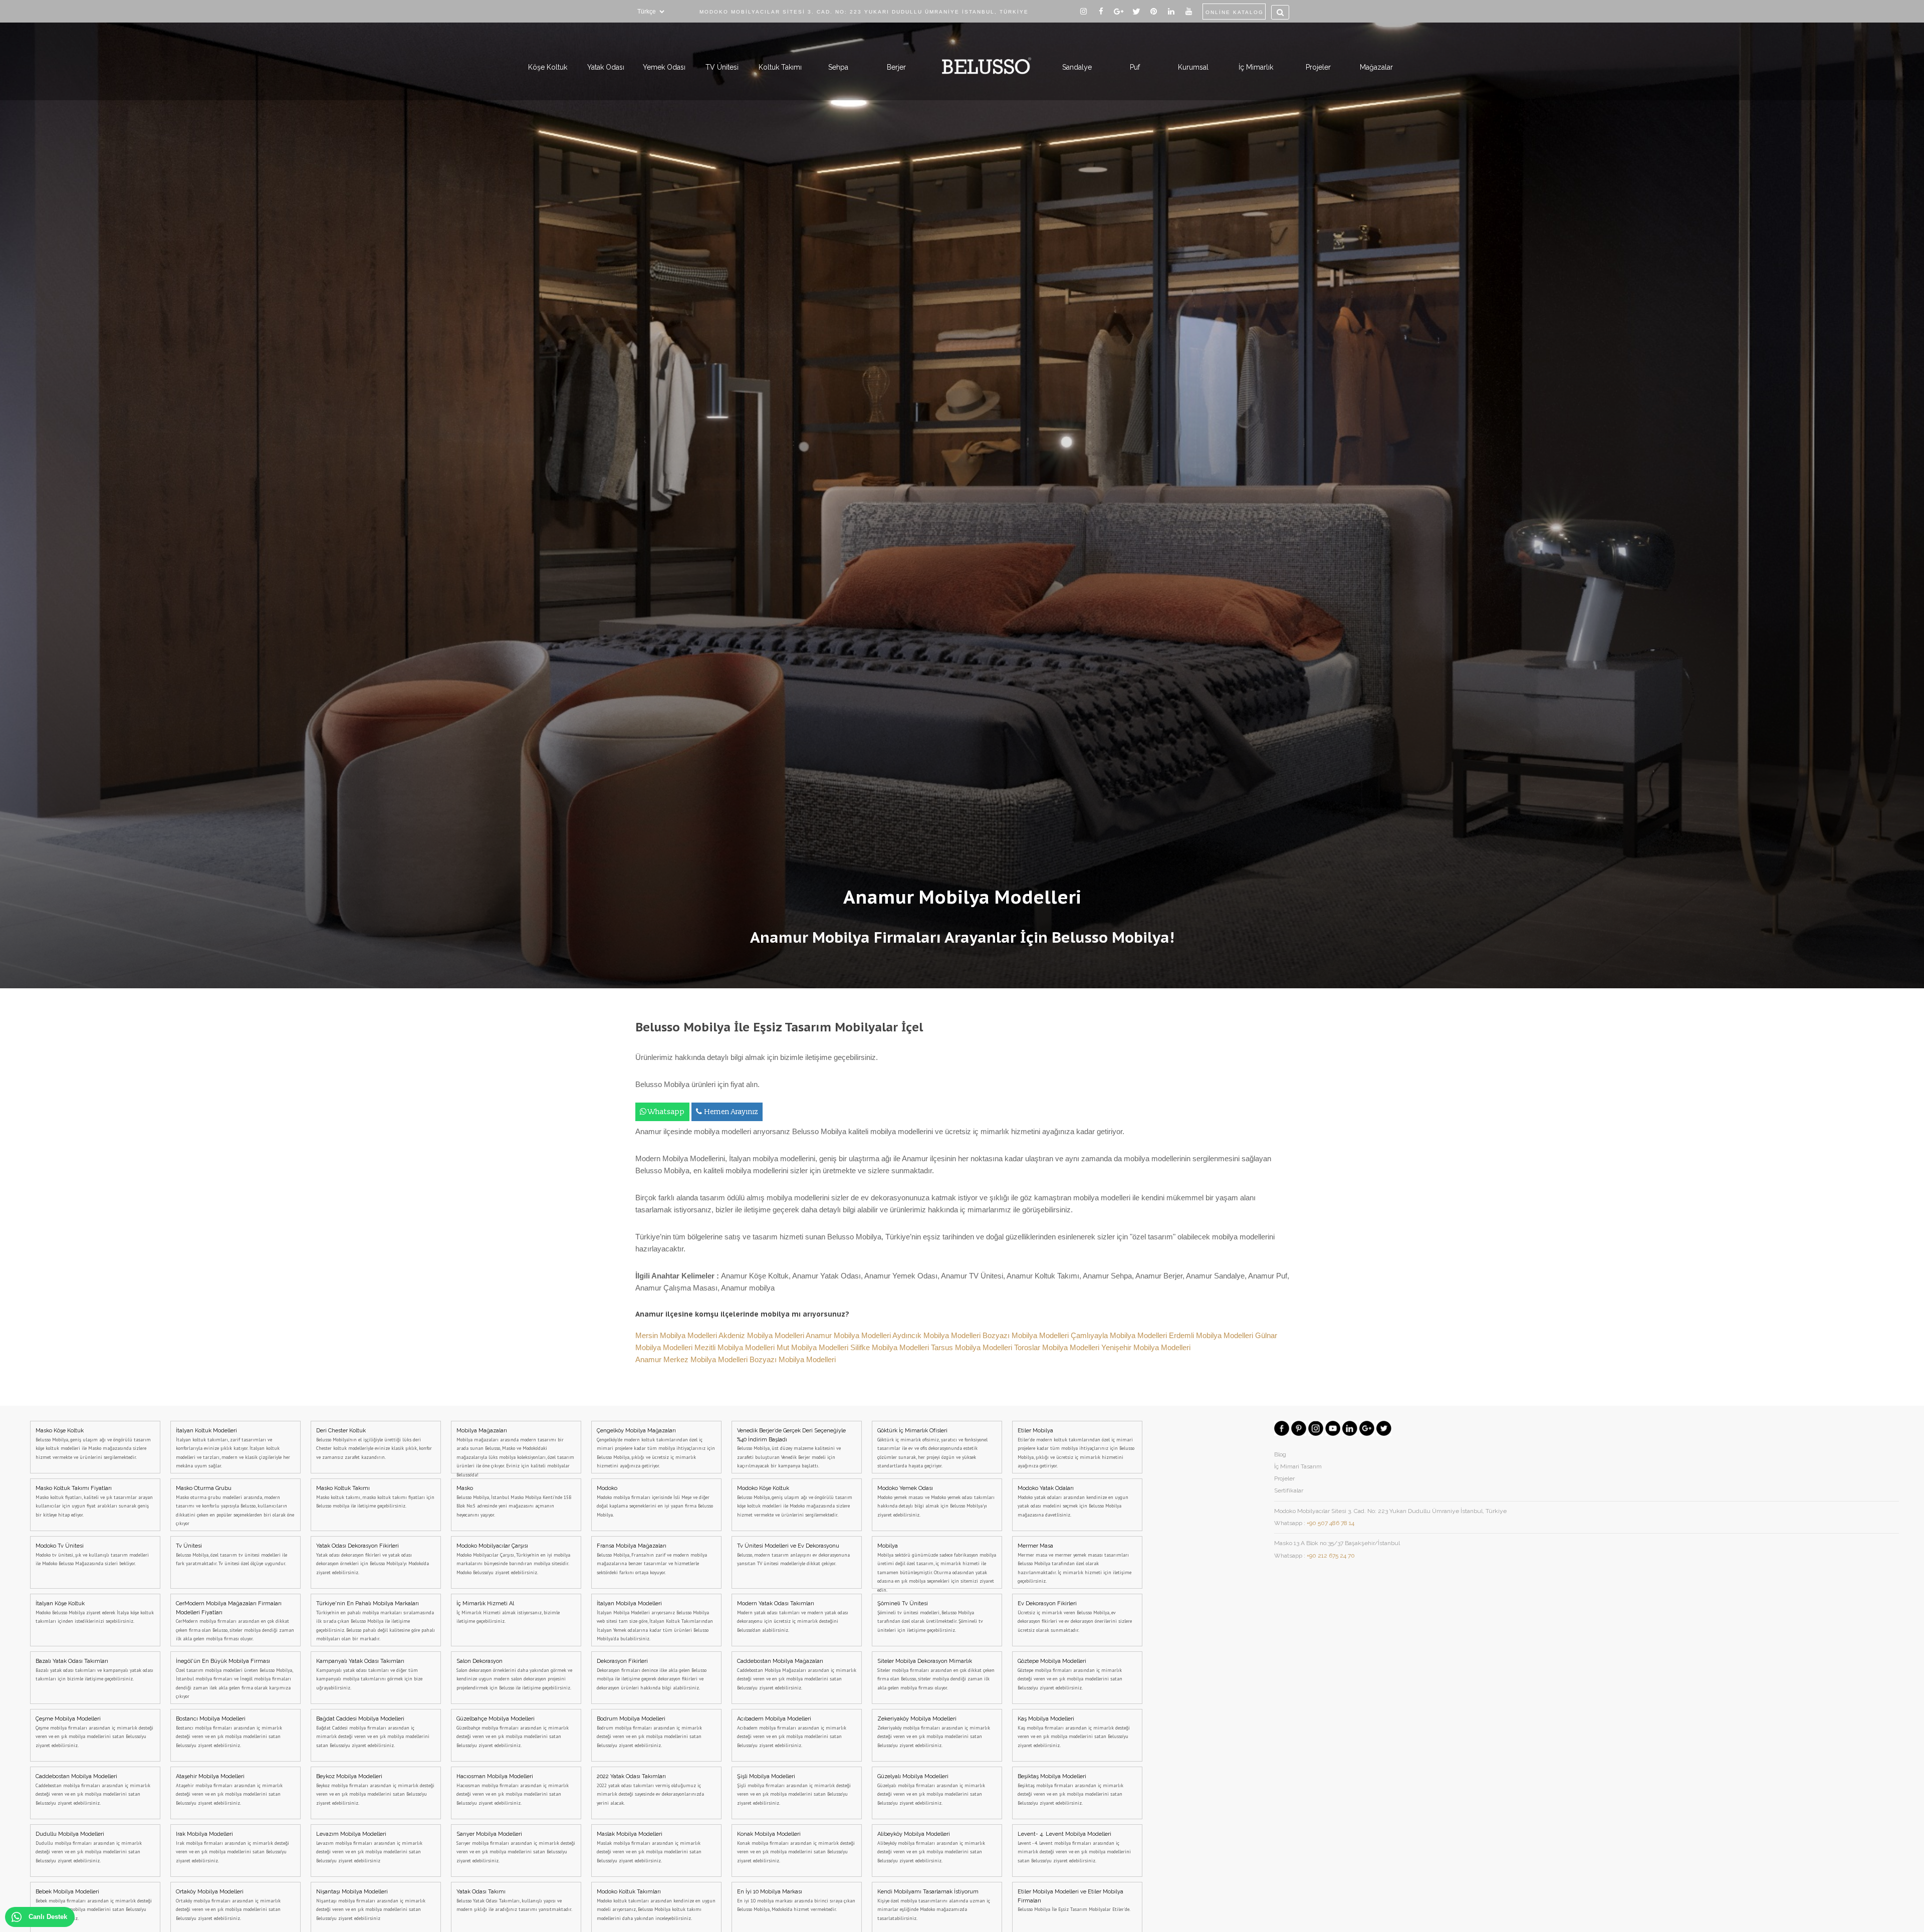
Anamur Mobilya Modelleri (849, 1335)
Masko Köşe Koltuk (93, 1444)
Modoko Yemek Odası (936, 1501)
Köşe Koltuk (548, 67)
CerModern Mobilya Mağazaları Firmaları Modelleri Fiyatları (235, 1621)
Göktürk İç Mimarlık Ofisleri (932, 1448)
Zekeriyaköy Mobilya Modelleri (934, 1732)
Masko (514, 1501)
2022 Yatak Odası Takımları (650, 1790)
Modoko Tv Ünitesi (92, 1555)
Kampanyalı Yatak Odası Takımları (369, 1674)
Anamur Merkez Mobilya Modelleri (692, 1359)
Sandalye (1077, 67)
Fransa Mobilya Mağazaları (652, 1559)
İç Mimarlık (1256, 67)
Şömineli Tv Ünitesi (930, 1617)
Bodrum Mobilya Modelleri (649, 1732)
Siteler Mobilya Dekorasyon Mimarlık (936, 1674)
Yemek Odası (664, 67)
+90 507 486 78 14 (1331, 1523)
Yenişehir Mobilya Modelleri (1146, 1347)
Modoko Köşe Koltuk (795, 1501)
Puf (1135, 67)
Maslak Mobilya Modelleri (649, 1847)
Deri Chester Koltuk (374, 1444)
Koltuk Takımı (780, 67)
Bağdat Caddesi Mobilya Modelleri (373, 1732)
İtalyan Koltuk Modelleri (233, 1448)
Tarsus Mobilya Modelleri (973, 1347)
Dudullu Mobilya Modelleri (89, 1847)
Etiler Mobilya (1076, 1448)
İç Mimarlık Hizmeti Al (508, 1612)
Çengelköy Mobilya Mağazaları (656, 1448)
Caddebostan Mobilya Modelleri (93, 1790)
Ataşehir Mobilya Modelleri (229, 1790)
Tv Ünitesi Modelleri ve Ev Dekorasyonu (793, 1555)
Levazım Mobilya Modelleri (369, 1847)
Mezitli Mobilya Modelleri (736, 1347)
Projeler (1318, 67)
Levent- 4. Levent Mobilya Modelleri (1074, 1847)
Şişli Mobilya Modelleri (794, 1790)
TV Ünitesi (722, 67)
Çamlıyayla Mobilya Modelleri (1120, 1335)
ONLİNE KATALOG (1235, 12)
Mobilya (937, 1566)
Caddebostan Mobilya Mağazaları (797, 1674)
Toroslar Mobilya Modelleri (1058, 1347)
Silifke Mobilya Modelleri (891, 1347)
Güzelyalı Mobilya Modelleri (931, 1790)
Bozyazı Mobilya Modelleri (1027, 1335)
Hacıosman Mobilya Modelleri (513, 1790)
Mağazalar (1376, 67)
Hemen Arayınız (731, 1112)
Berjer (896, 67)
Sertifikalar (1289, 1490)
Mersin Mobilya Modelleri (677, 1335)
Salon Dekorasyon (514, 1674)
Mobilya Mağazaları (515, 1450)
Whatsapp (666, 1112)
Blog (1280, 1454)
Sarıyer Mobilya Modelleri (516, 1847)
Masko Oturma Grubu (235, 1506)
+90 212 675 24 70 (1331, 1556)
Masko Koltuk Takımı (375, 1497)
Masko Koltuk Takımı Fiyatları (94, 1501)
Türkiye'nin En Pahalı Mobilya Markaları (376, 1621)
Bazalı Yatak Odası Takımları (94, 1670)
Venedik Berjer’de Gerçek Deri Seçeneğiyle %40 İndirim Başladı (791, 1448)
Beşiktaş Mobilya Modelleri (1070, 1790)
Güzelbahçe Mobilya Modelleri (513, 1732)
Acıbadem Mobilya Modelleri (792, 1732)
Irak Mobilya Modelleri (232, 1847)
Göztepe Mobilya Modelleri (1070, 1674)
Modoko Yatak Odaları (1073, 1501)
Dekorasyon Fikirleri (652, 1674)
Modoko (655, 1501)
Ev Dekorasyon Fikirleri (1075, 1617)
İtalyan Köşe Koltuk (95, 1612)
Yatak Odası (606, 67)
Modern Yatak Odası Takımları (793, 1617)
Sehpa (838, 67)
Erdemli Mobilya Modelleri (1212, 1335)
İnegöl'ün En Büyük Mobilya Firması (234, 1679)
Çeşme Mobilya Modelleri (94, 1732)
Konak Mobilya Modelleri (796, 1847)
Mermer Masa (1074, 1563)
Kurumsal (1193, 67)
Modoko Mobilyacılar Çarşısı (513, 1559)
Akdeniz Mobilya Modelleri (762, 1335)
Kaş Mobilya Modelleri (1074, 1732)
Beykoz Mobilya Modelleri (375, 1790)
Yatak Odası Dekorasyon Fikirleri (373, 1559)
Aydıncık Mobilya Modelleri (937, 1335)
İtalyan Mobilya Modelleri (655, 1621)
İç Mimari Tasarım (1298, 1466)
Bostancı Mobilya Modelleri (229, 1732)
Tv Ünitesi (231, 1555)
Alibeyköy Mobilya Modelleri (931, 1847)
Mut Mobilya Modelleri (813, 1347)
